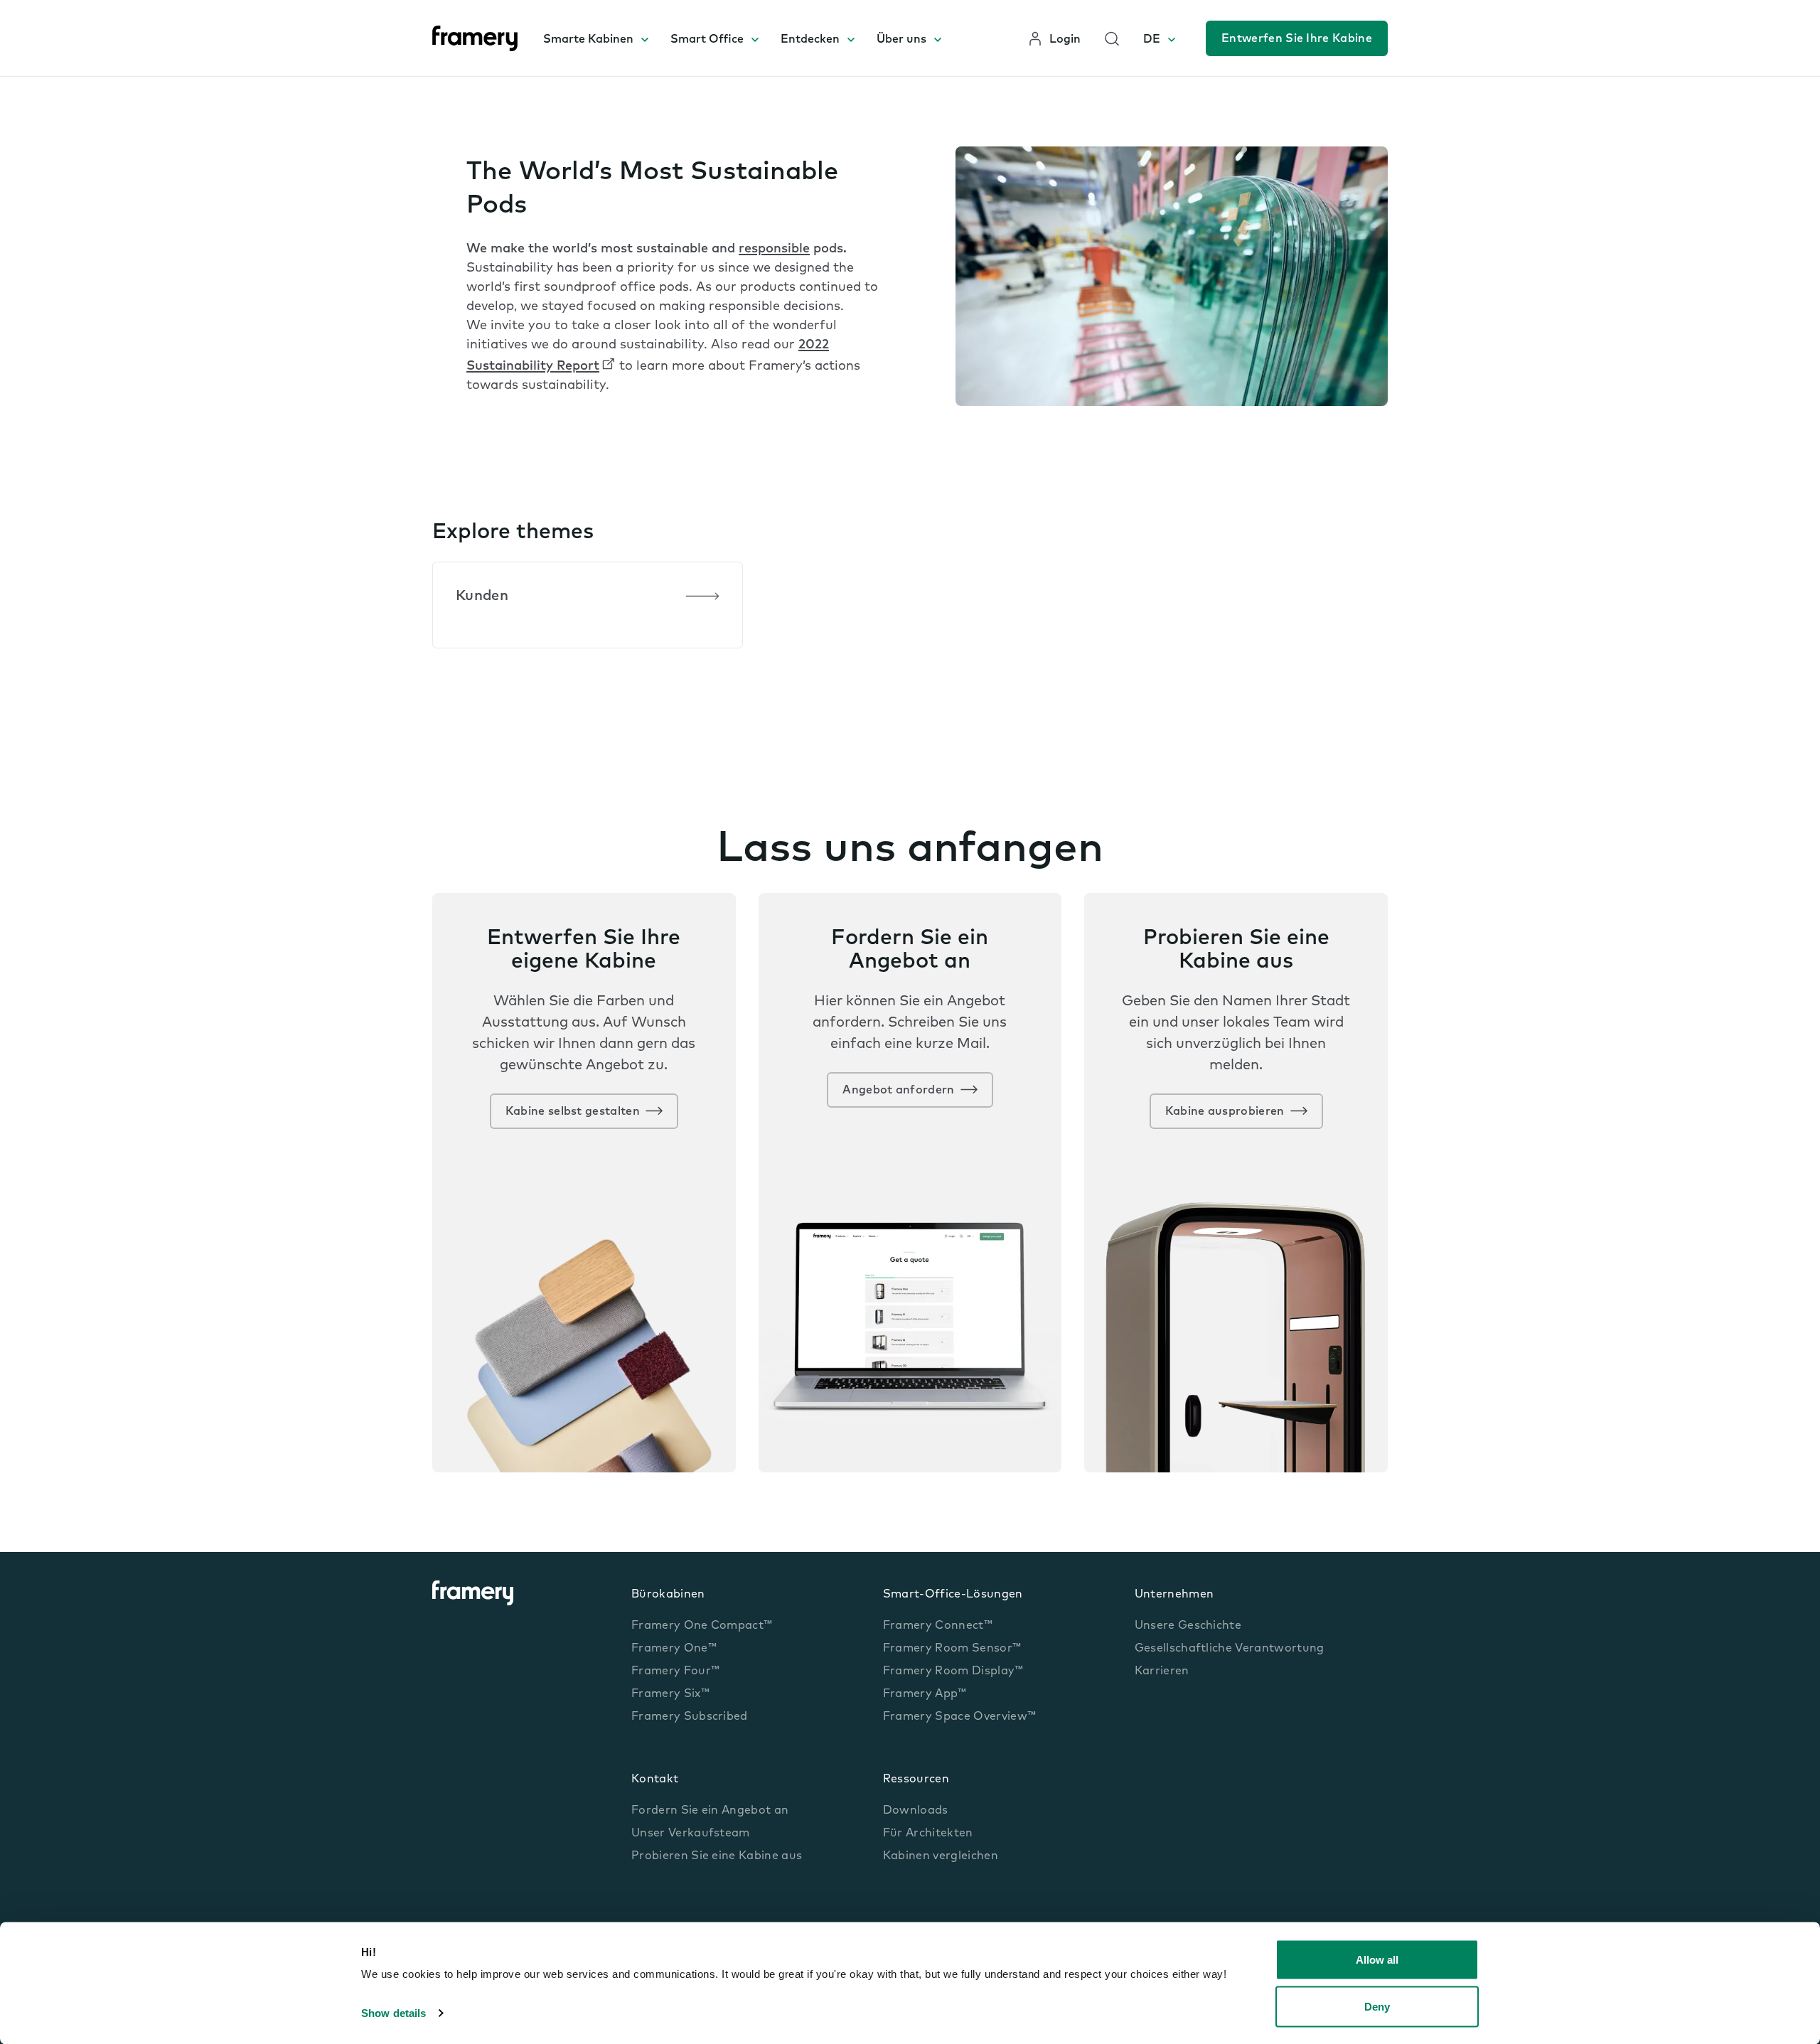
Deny (1377, 2006)
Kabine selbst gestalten (573, 1112)
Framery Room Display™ (953, 1671)
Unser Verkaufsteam (691, 1834)
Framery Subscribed (690, 1717)
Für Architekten (928, 1834)
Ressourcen (916, 1780)
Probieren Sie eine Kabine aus (717, 1856)
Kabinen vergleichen (941, 1856)
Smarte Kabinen (588, 40)
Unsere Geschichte (1188, 1626)
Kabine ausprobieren (1225, 1112)
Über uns (901, 40)
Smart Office (707, 40)
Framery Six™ (670, 1694)
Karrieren (1162, 1671)
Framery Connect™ (938, 1626)
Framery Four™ (675, 1671)
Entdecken (810, 40)
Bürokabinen (668, 1595)
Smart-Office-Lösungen (953, 1595)
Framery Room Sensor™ (952, 1649)
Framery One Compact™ (702, 1626)
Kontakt (655, 1780)
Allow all (1377, 1960)
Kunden (482, 596)
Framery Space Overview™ (959, 1717)
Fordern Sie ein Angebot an (710, 1811)
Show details (394, 2013)
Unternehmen (1174, 1595)
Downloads (916, 1811)
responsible (774, 250)
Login (1065, 40)
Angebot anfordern (898, 1091)
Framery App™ (925, 1694)
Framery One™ (674, 1649)
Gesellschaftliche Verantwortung (1230, 1649)
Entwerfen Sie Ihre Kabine (1297, 39)
